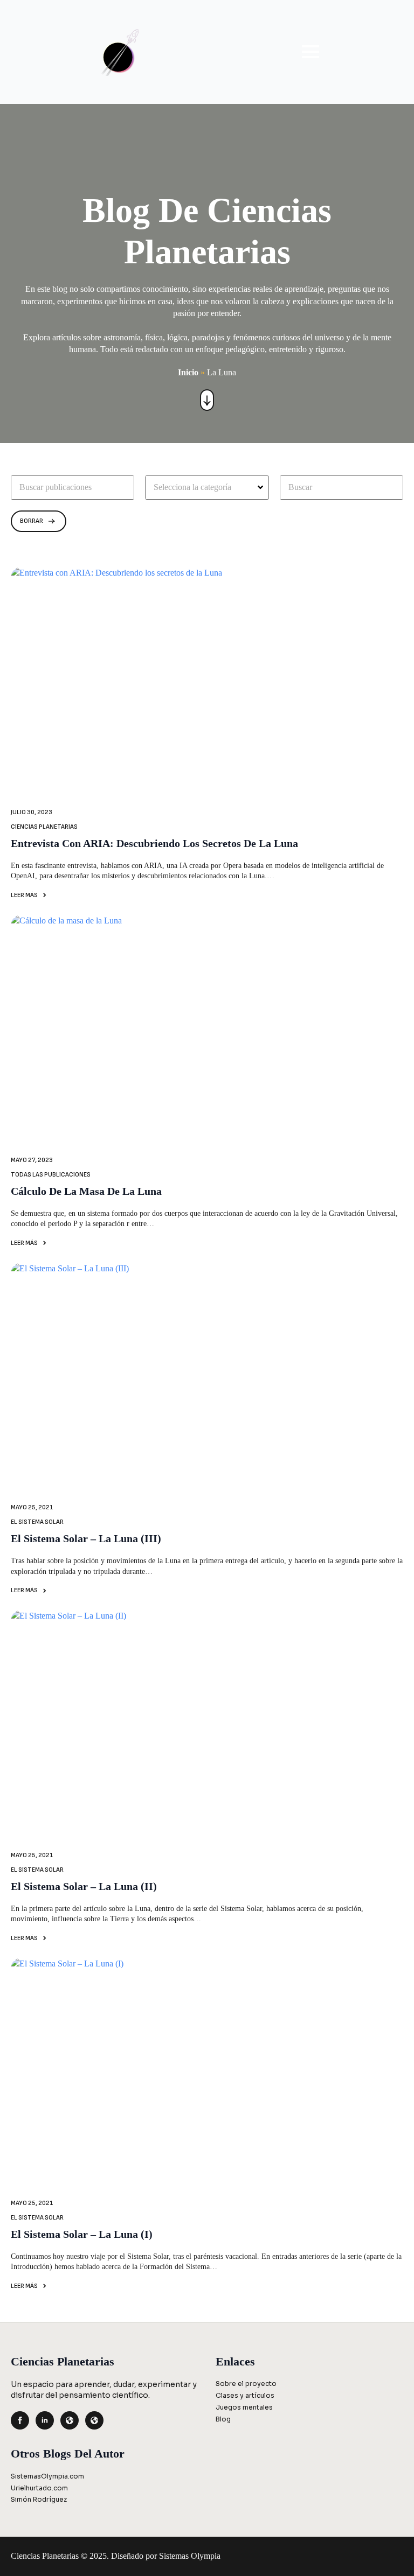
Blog (223, 2419)
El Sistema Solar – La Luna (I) (82, 2234)
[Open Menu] (310, 52)
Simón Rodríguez (39, 2499)
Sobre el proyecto (246, 2383)
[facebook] (20, 2420)
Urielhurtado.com (39, 2488)
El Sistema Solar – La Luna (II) (84, 1886)
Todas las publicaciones (51, 1175)
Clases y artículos (245, 2395)
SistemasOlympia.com (47, 2476)
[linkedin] (45, 2420)
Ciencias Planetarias (44, 827)
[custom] (70, 2420)
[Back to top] (388, 2550)
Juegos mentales (244, 2407)
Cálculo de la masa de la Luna (86, 1191)
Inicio (188, 372)
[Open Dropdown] (262, 487)
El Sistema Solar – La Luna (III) (86, 1538)
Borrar (32, 521)
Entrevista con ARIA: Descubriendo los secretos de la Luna (154, 843)
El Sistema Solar (37, 1522)
